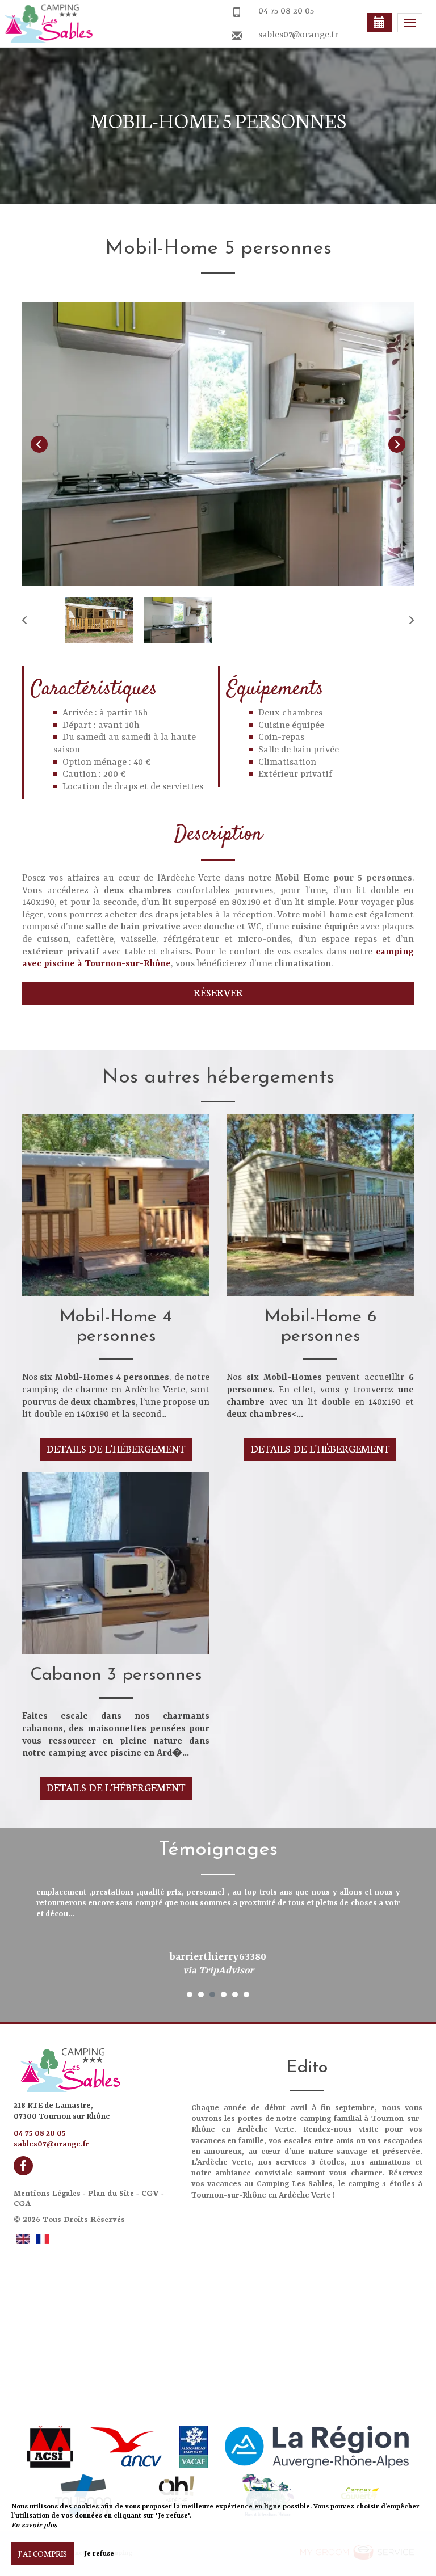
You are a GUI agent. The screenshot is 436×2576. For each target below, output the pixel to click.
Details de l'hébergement (116, 1448)
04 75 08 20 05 (286, 11)
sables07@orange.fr (298, 35)
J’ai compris (43, 2553)
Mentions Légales (47, 2193)
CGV (150, 2193)
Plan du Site (111, 2193)
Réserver (218, 992)
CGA (22, 2203)
